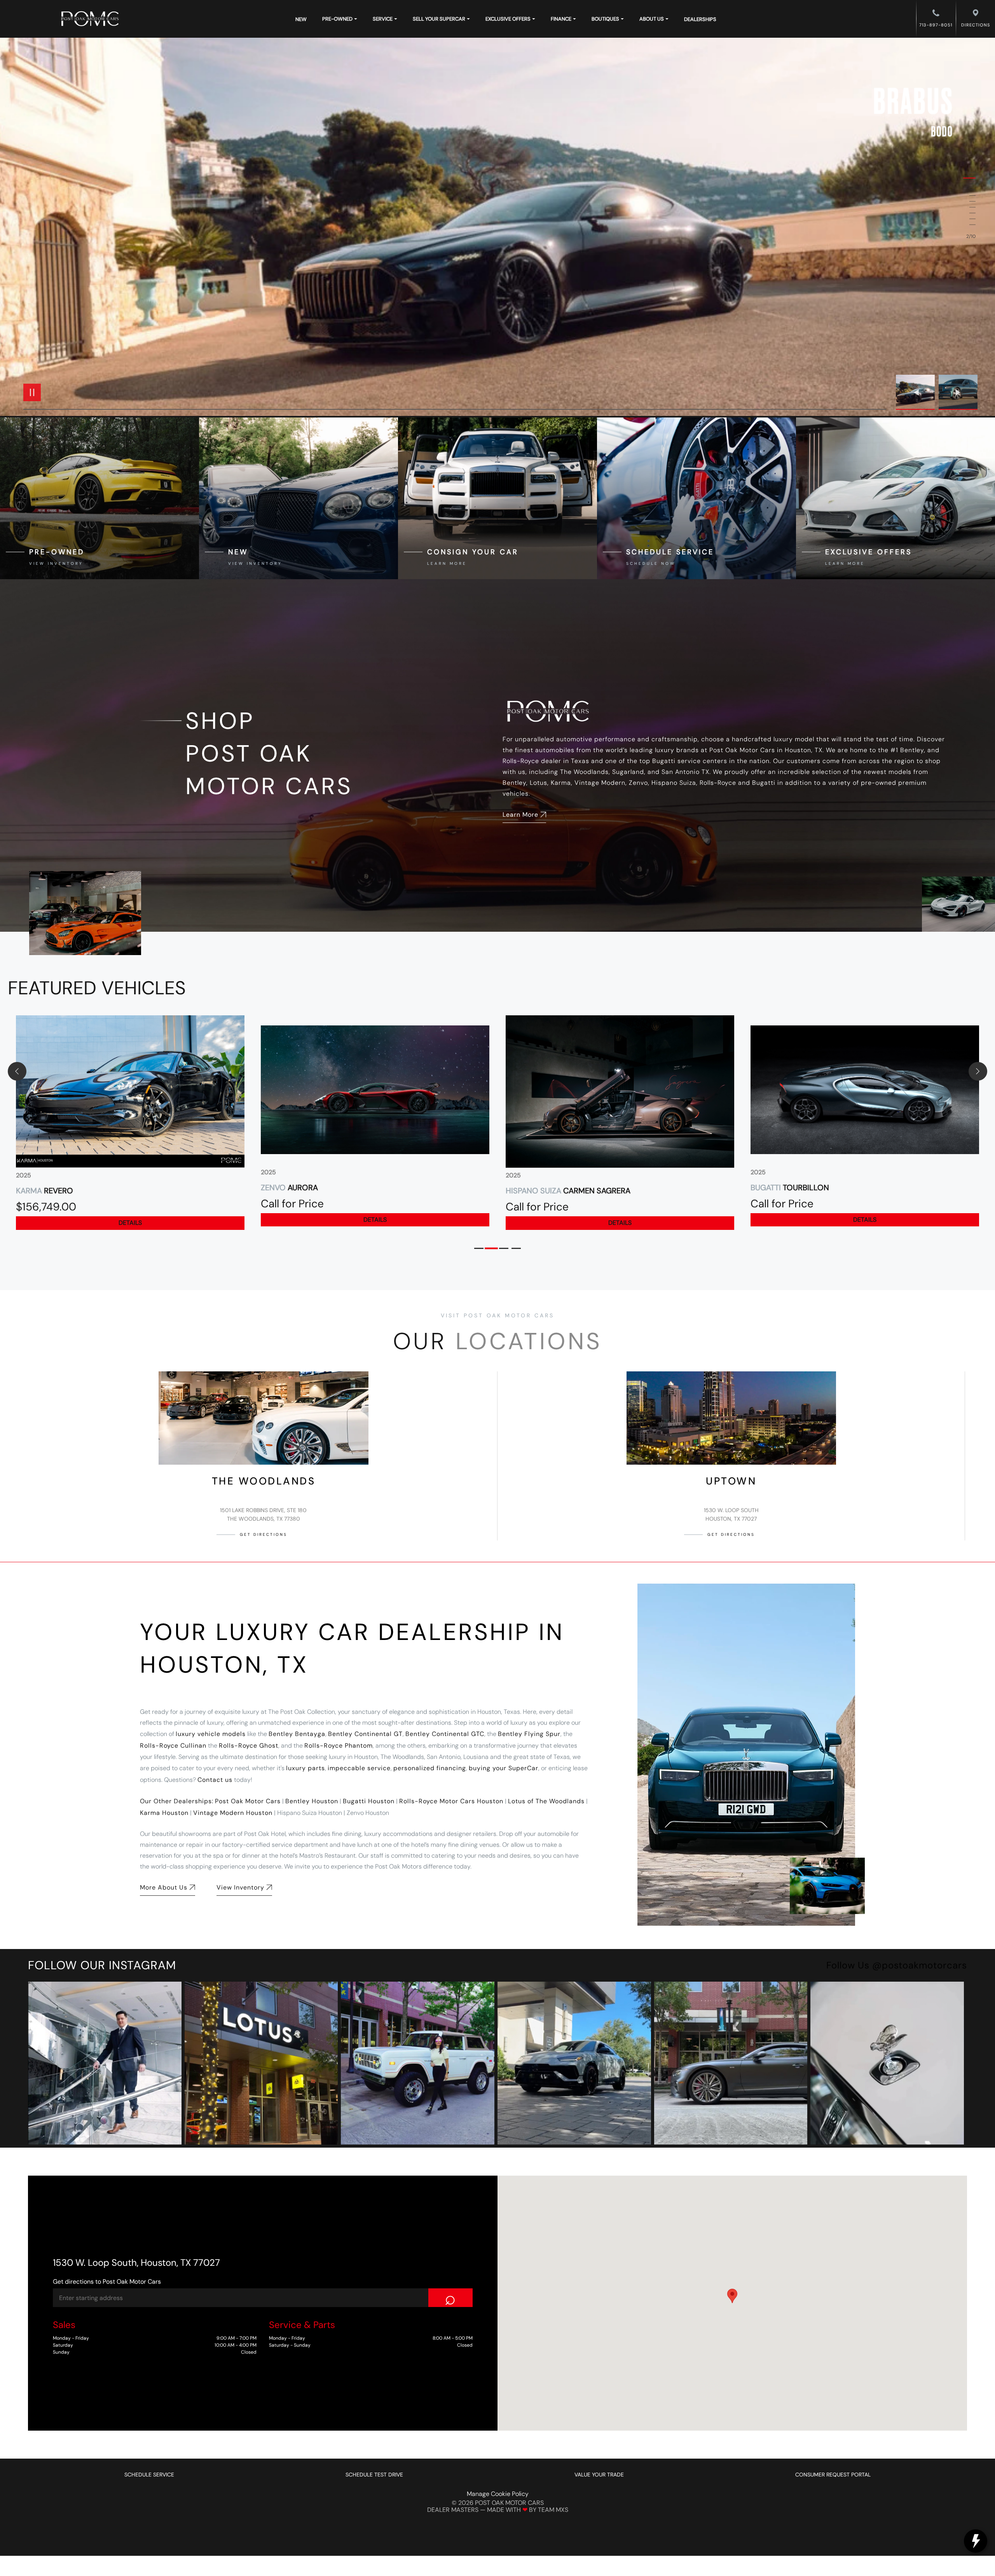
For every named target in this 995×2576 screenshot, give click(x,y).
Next (958, 392)
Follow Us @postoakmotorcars (897, 1965)
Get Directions (264, 1534)
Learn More (520, 815)
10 (969, 225)
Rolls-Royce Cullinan (173, 1746)
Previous (917, 392)
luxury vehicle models (211, 1734)
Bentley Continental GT (365, 1734)
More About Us (164, 1887)
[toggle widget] (976, 2541)
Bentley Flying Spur (529, 1734)
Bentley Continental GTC (445, 1734)
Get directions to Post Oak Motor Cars (107, 2282)
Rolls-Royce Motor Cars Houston (451, 1801)
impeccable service (359, 1768)
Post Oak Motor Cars (248, 1801)
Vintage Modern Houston (233, 1813)
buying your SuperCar (504, 1768)
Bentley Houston (312, 1801)
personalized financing (430, 1768)
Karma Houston (164, 1813)
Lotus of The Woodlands (546, 1801)
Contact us (215, 1780)
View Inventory (240, 1887)
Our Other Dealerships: (177, 1801)
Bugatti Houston (369, 1801)
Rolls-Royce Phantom (339, 1746)
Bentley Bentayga (297, 1734)
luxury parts (305, 1768)
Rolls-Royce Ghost (249, 1746)
